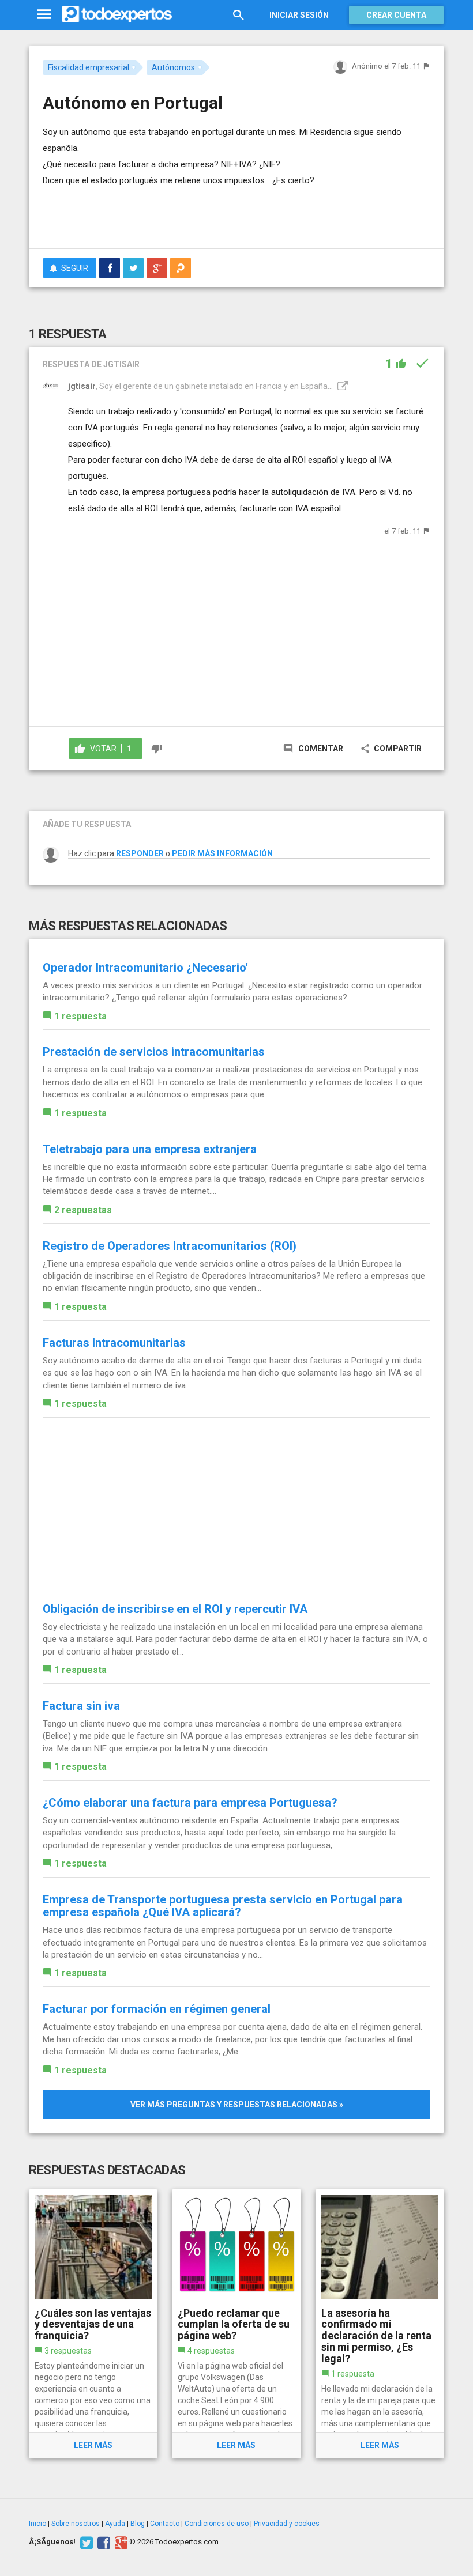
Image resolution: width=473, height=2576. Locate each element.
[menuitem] (110, 268)
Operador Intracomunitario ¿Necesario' (145, 968)
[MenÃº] (44, 15)
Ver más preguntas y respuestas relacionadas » (237, 2105)
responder (140, 853)
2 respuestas (83, 1210)
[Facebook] (102, 2542)
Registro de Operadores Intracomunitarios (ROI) (170, 1246)
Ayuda (115, 2524)
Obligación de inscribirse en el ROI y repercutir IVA (175, 1609)
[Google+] (120, 2542)
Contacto (165, 2524)
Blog (138, 2524)
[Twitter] (85, 2542)
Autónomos (173, 67)
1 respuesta (80, 1016)
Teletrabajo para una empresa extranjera (150, 1149)
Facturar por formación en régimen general (157, 2009)
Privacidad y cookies (287, 2524)
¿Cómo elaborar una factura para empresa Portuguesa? (190, 1803)
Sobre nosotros (76, 2524)
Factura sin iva (81, 1706)
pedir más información (222, 853)
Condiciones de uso (217, 2524)
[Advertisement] (178, 206)
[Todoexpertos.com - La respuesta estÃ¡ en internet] (117, 14)
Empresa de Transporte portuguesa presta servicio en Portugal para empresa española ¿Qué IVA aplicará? (223, 1906)
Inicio (37, 2524)
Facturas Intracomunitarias (114, 1343)
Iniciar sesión (299, 15)
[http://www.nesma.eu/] (341, 386)
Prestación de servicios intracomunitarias (154, 1052)
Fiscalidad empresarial (89, 67)
